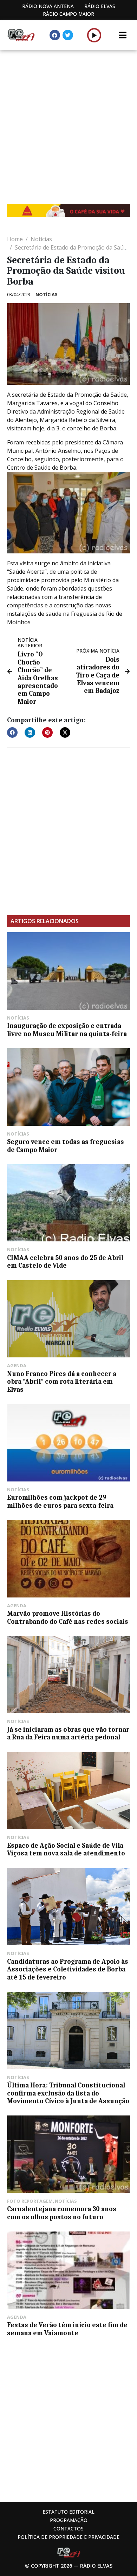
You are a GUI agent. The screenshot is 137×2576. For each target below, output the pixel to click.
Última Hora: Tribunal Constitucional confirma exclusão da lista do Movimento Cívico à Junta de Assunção (68, 2093)
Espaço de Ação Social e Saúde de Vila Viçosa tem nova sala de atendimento (66, 1849)
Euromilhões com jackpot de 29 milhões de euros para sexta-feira (60, 1501)
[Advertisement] (68, 122)
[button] (94, 35)
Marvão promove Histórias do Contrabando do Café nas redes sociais (68, 1617)
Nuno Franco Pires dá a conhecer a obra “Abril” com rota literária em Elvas (62, 1382)
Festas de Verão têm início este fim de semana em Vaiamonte (67, 2329)
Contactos (68, 2529)
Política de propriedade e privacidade (68, 2537)
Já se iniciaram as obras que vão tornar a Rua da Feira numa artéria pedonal (68, 1733)
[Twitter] (68, 35)
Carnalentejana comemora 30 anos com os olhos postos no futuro (62, 2213)
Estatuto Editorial (68, 2512)
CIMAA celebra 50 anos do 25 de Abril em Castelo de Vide (65, 1262)
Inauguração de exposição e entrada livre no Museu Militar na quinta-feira (67, 1030)
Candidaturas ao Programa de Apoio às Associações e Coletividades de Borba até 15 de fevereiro (68, 1970)
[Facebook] (55, 35)
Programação (69, 2520)
